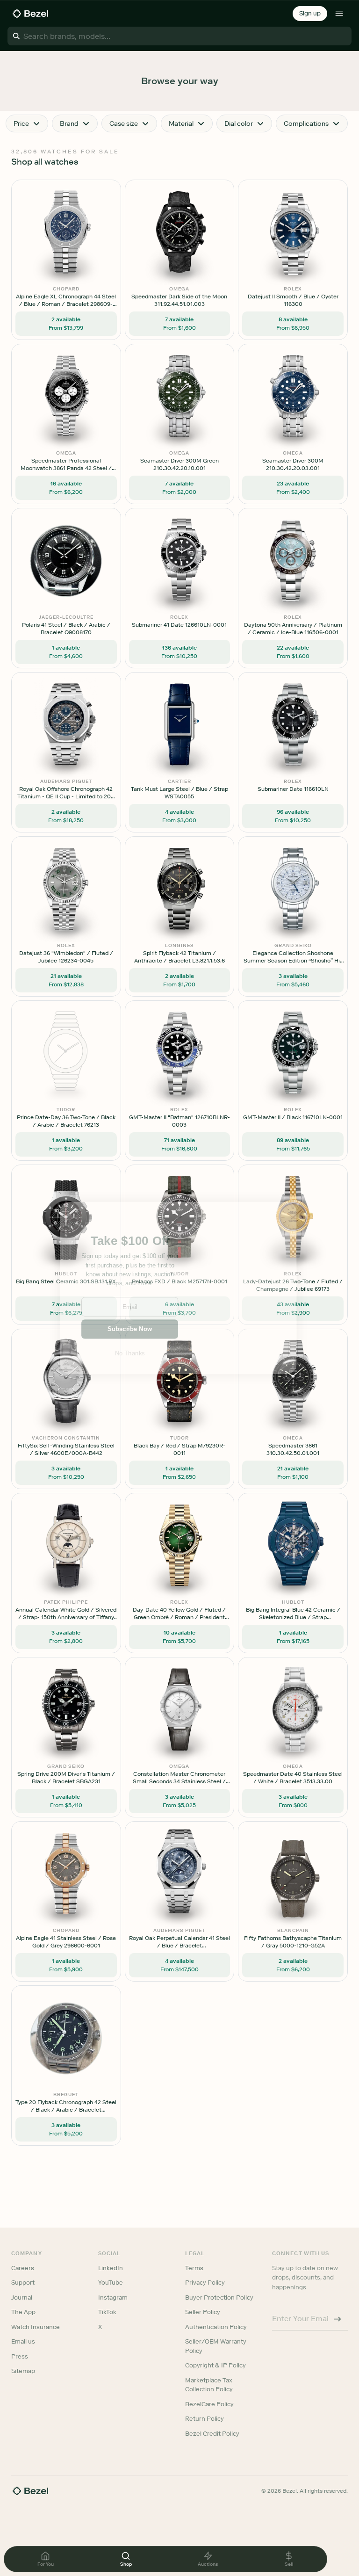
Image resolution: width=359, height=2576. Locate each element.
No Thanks (130, 1353)
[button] (130, 1241)
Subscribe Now (130, 1329)
